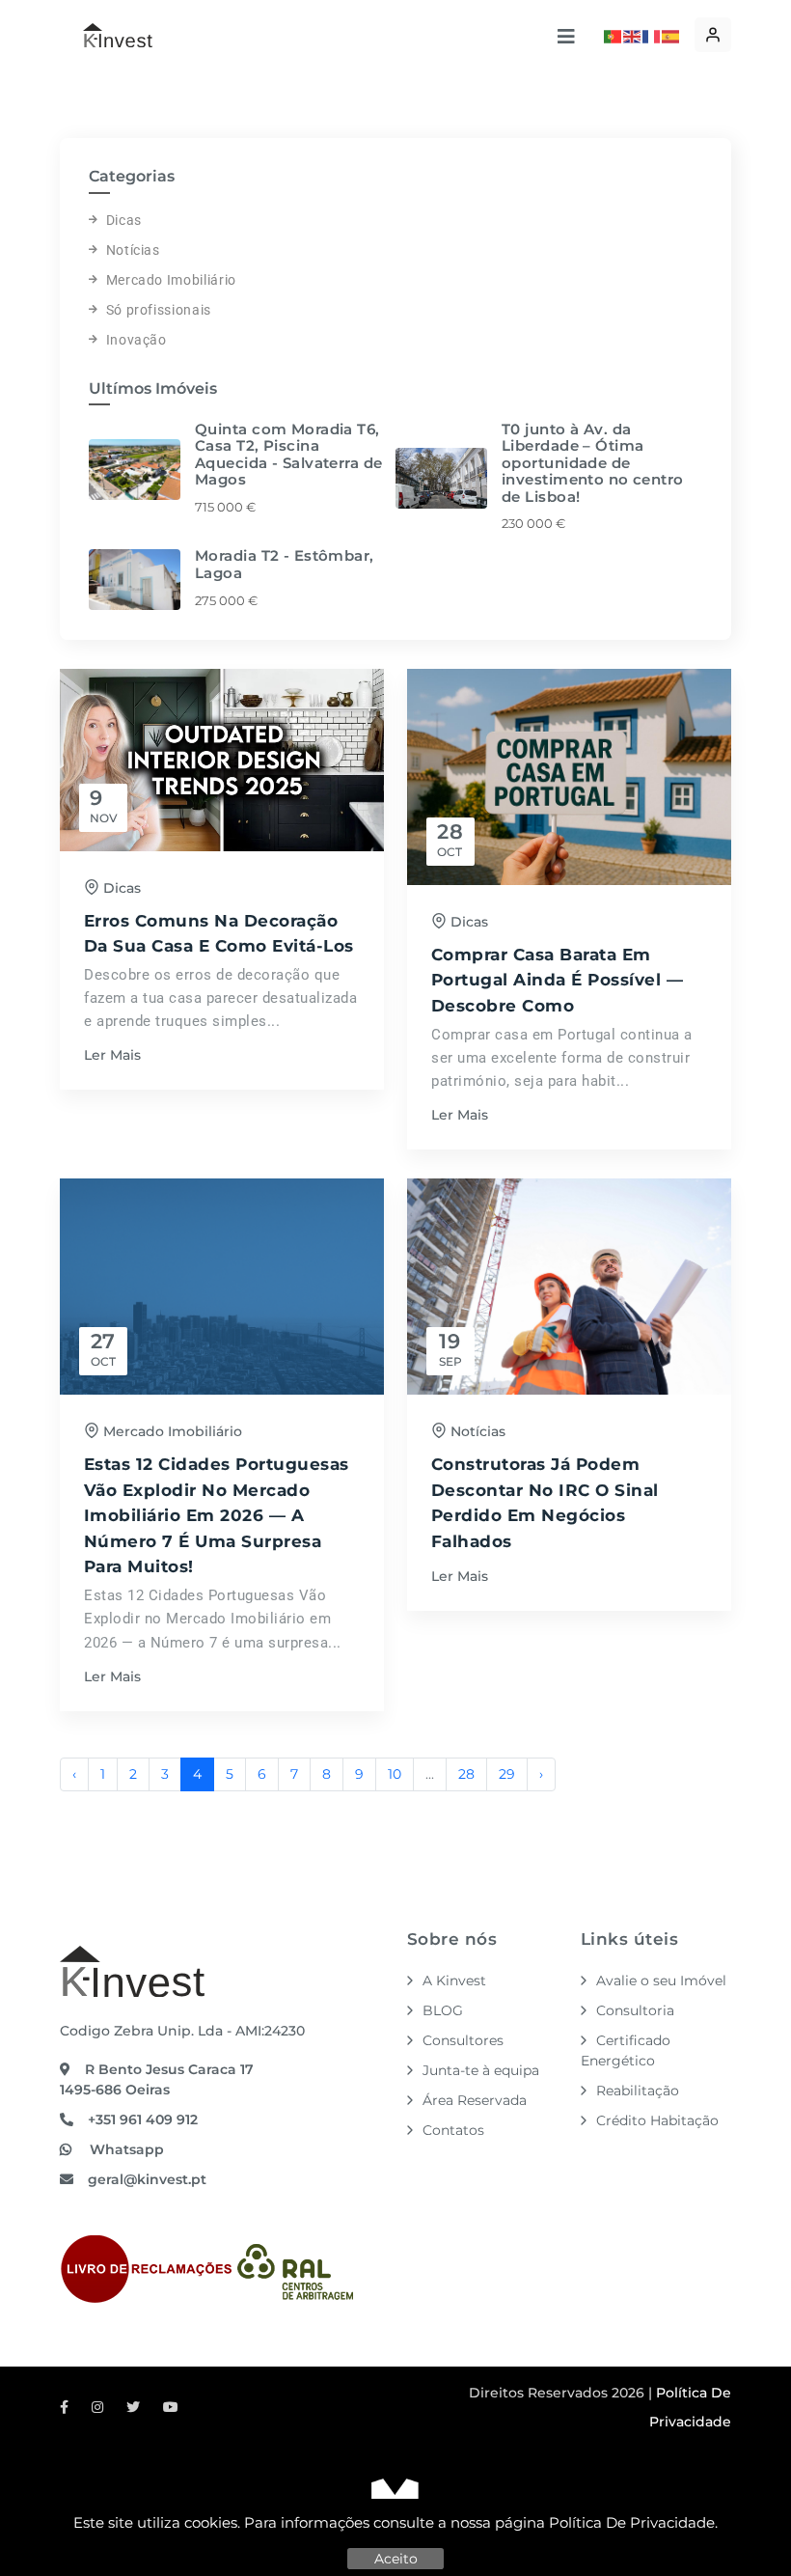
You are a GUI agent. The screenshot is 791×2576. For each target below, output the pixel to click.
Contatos (453, 2130)
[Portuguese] (614, 35)
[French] (652, 35)
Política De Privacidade (632, 2522)
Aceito (396, 2559)
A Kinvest (454, 1980)
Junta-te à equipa (481, 2070)
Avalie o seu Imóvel (661, 1980)
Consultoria (635, 2010)
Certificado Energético (626, 2050)
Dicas (124, 220)
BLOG (443, 2010)
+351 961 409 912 (143, 2119)
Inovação (136, 340)
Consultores (463, 2040)
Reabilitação (638, 2091)
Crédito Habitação (657, 2120)
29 (507, 1774)
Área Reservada (475, 2100)
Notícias (133, 250)
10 (395, 1774)
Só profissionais (159, 310)
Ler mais (112, 1055)
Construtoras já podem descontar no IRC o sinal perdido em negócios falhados (545, 1503)
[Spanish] (671, 35)
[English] (633, 35)
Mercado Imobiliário (171, 280)
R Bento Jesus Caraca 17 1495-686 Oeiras (157, 2079)
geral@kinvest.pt (147, 2179)
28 (466, 1774)
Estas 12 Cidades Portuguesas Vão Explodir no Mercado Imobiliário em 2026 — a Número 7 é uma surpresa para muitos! (217, 1515)
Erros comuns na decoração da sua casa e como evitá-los (219, 934)
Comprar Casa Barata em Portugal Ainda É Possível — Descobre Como (557, 980)
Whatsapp (125, 2149)
